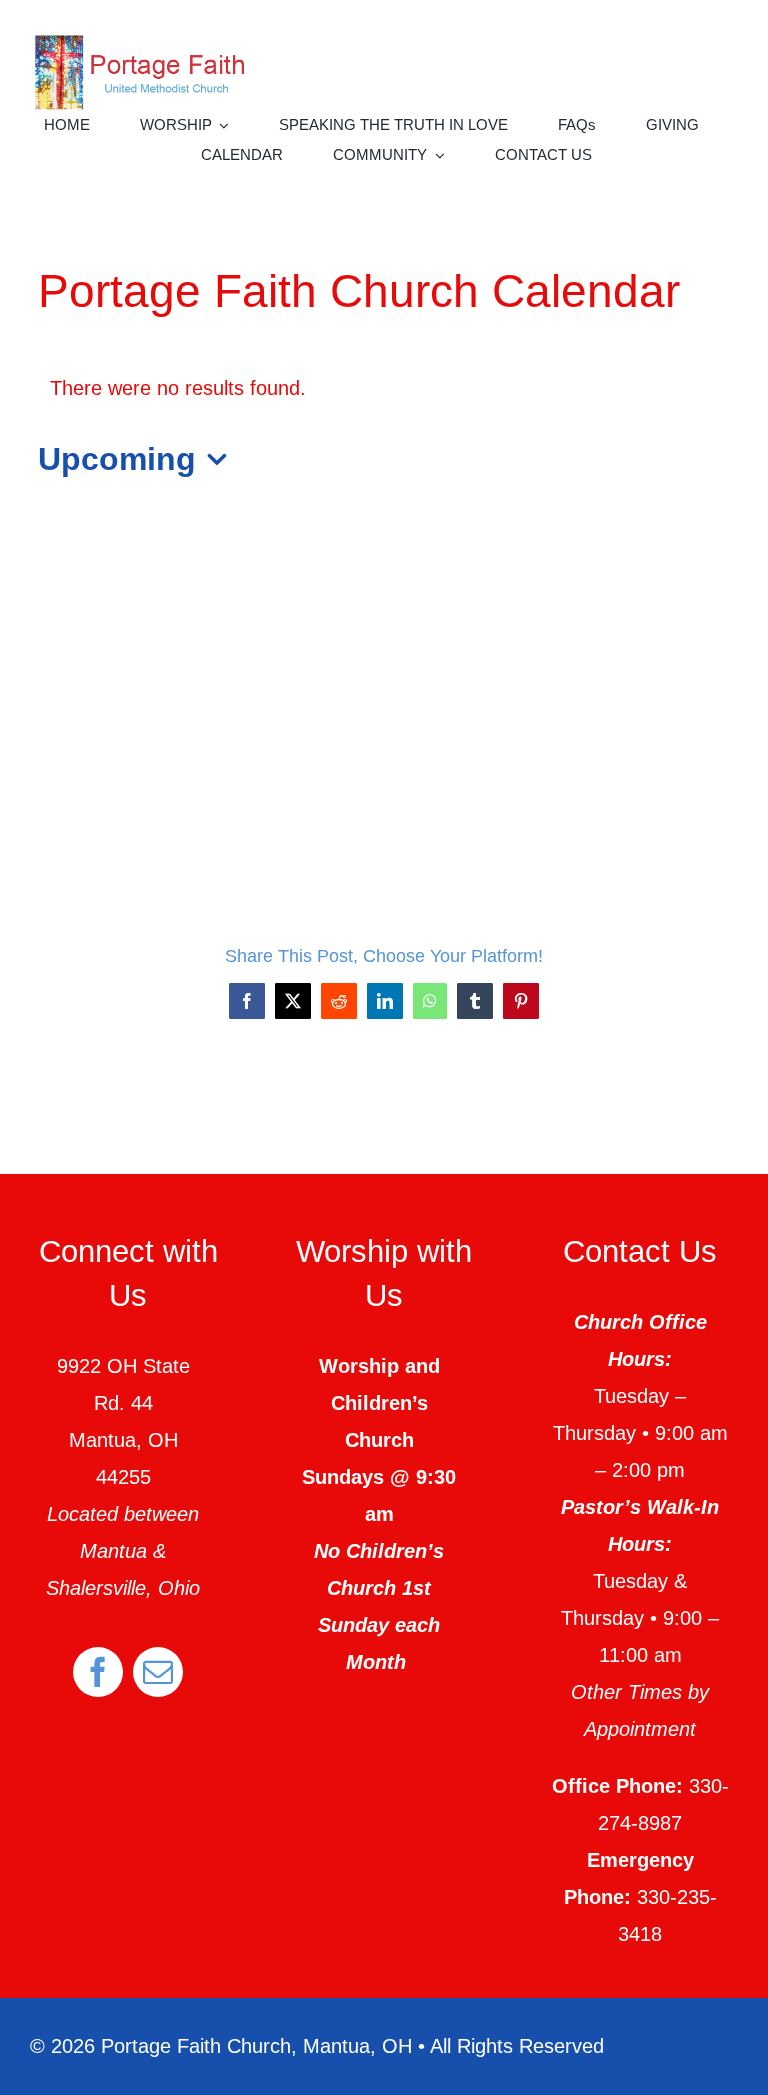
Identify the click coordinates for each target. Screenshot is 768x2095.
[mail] (158, 1672)
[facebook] (98, 1672)
